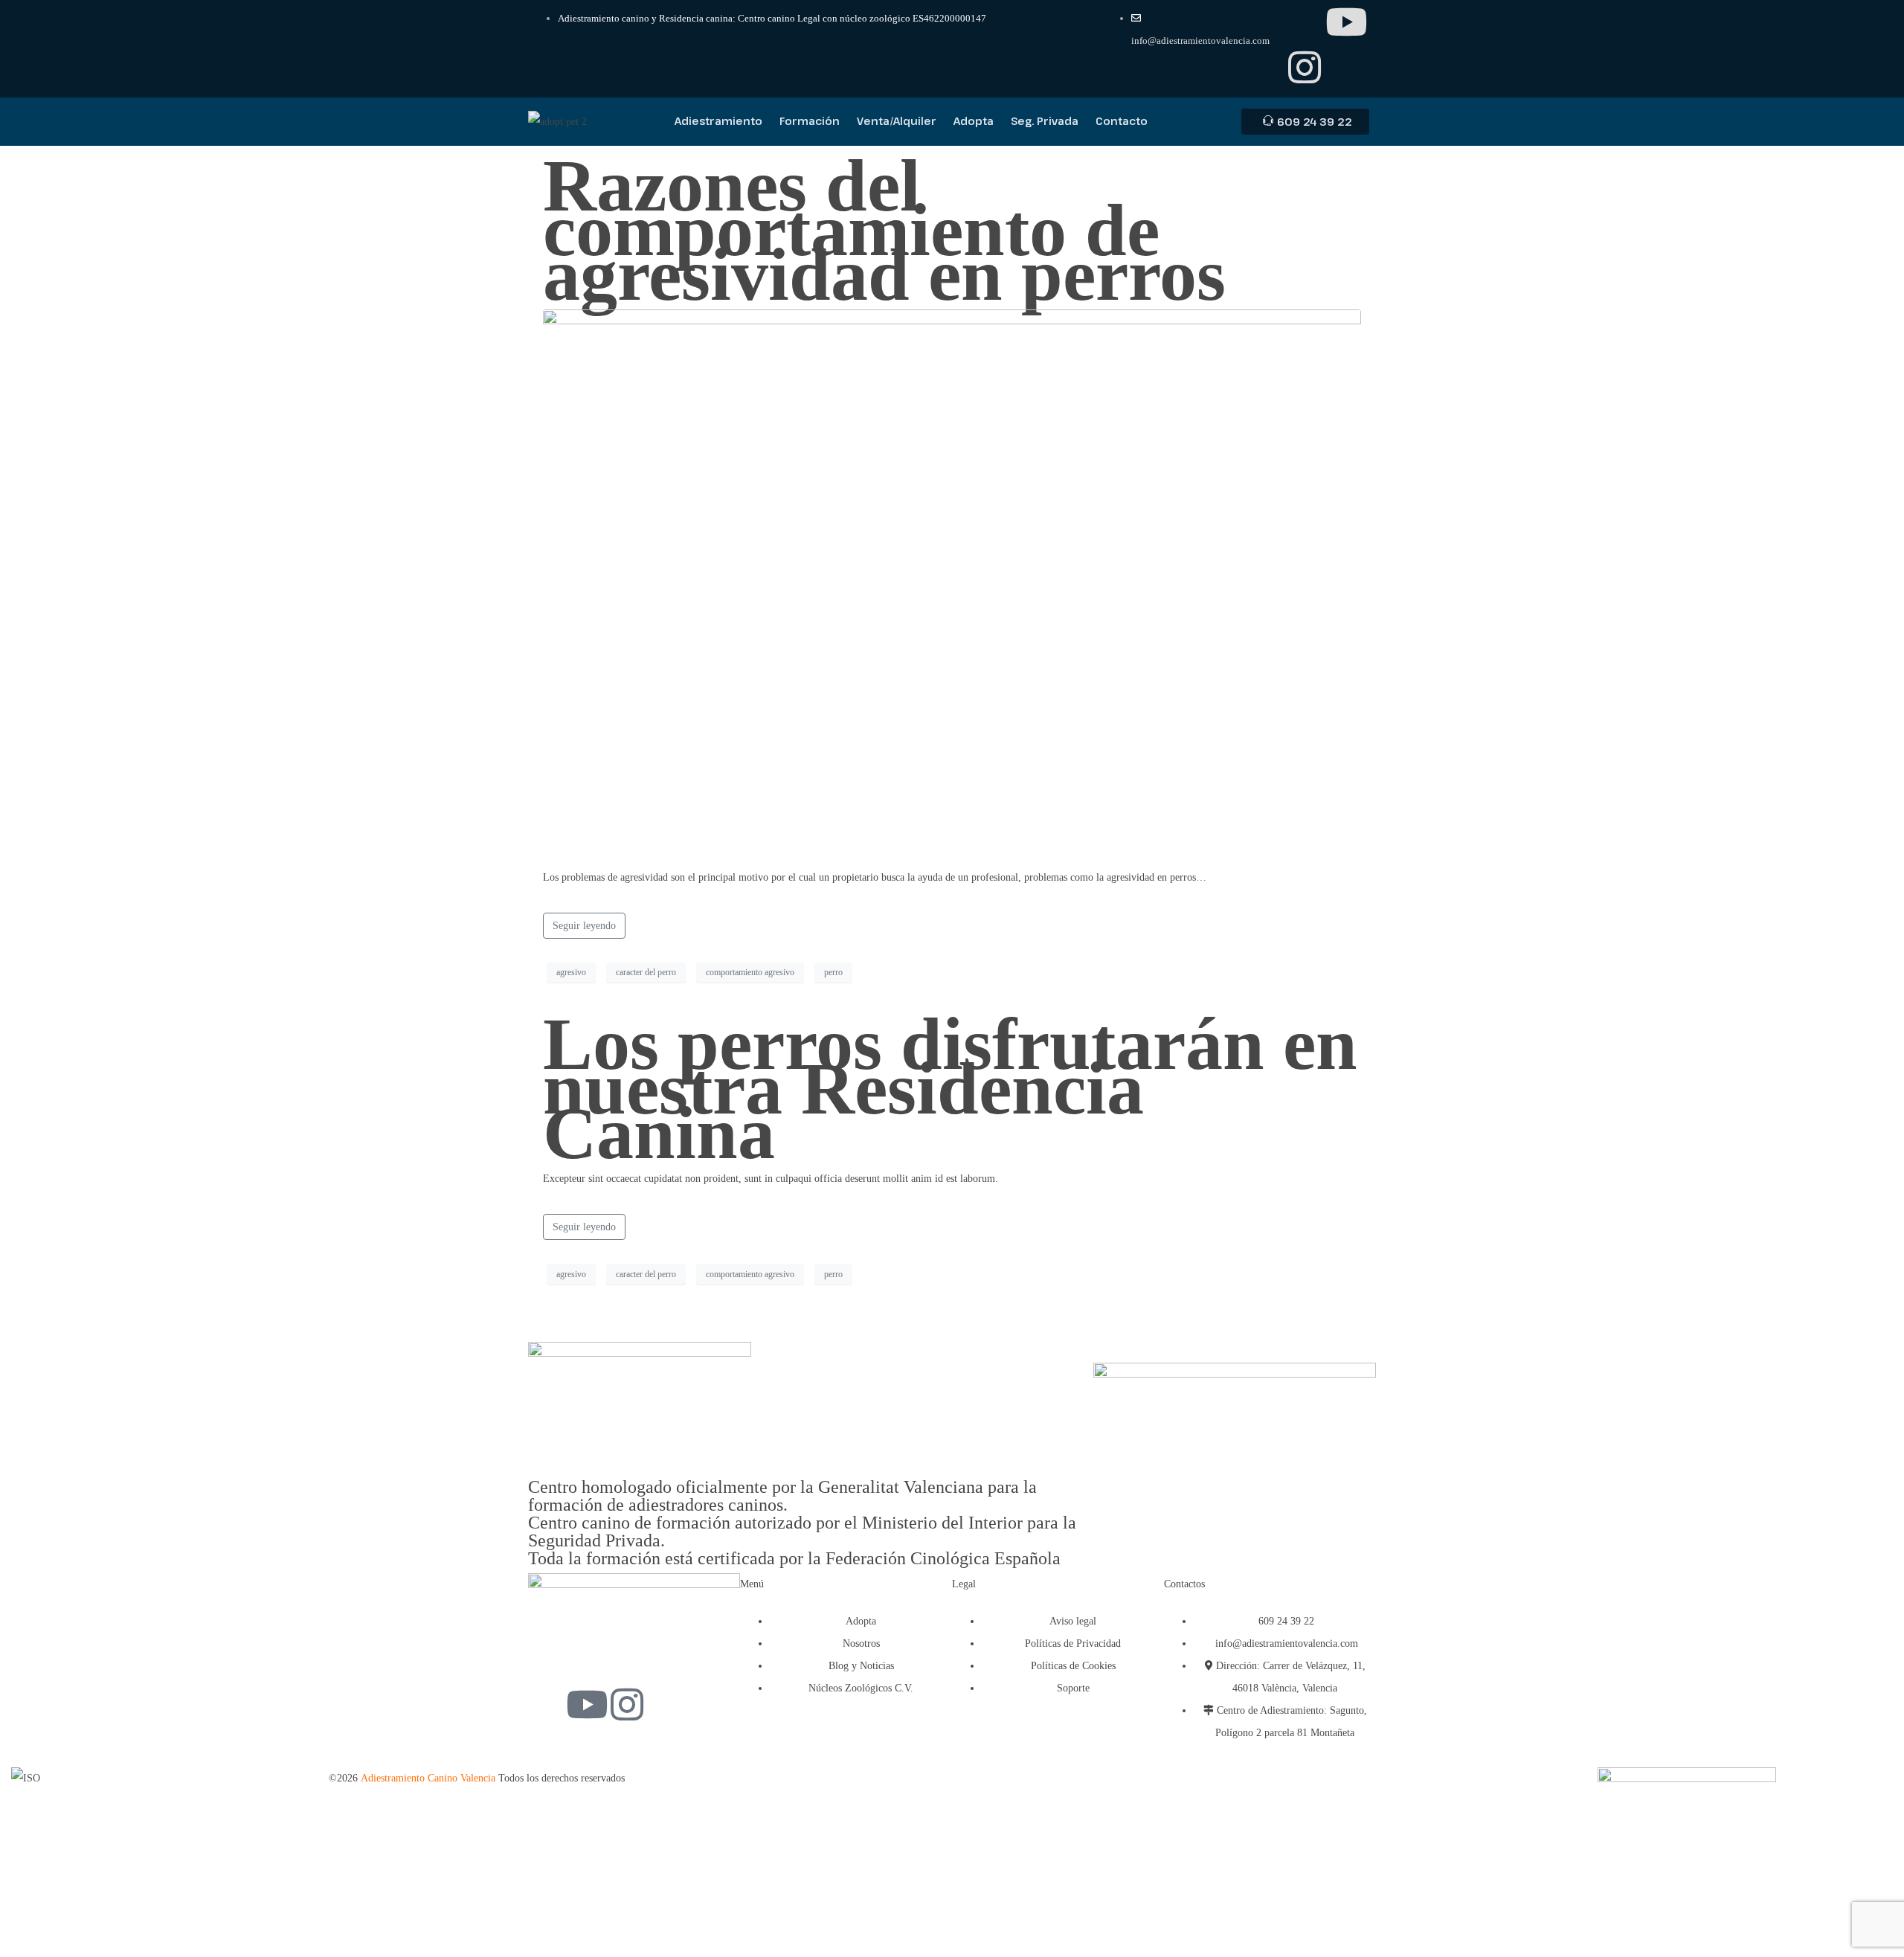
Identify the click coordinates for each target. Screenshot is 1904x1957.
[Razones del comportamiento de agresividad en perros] (952, 581)
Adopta (974, 121)
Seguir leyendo (584, 926)
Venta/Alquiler (897, 121)
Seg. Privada (1045, 121)
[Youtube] (1346, 22)
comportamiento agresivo (750, 972)
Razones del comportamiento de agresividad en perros (884, 230)
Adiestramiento (718, 121)
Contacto (1122, 121)
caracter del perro (646, 972)
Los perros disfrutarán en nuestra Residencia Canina (950, 1089)
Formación (810, 121)
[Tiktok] (1305, 22)
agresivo (571, 972)
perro (833, 972)
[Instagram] (1305, 67)
